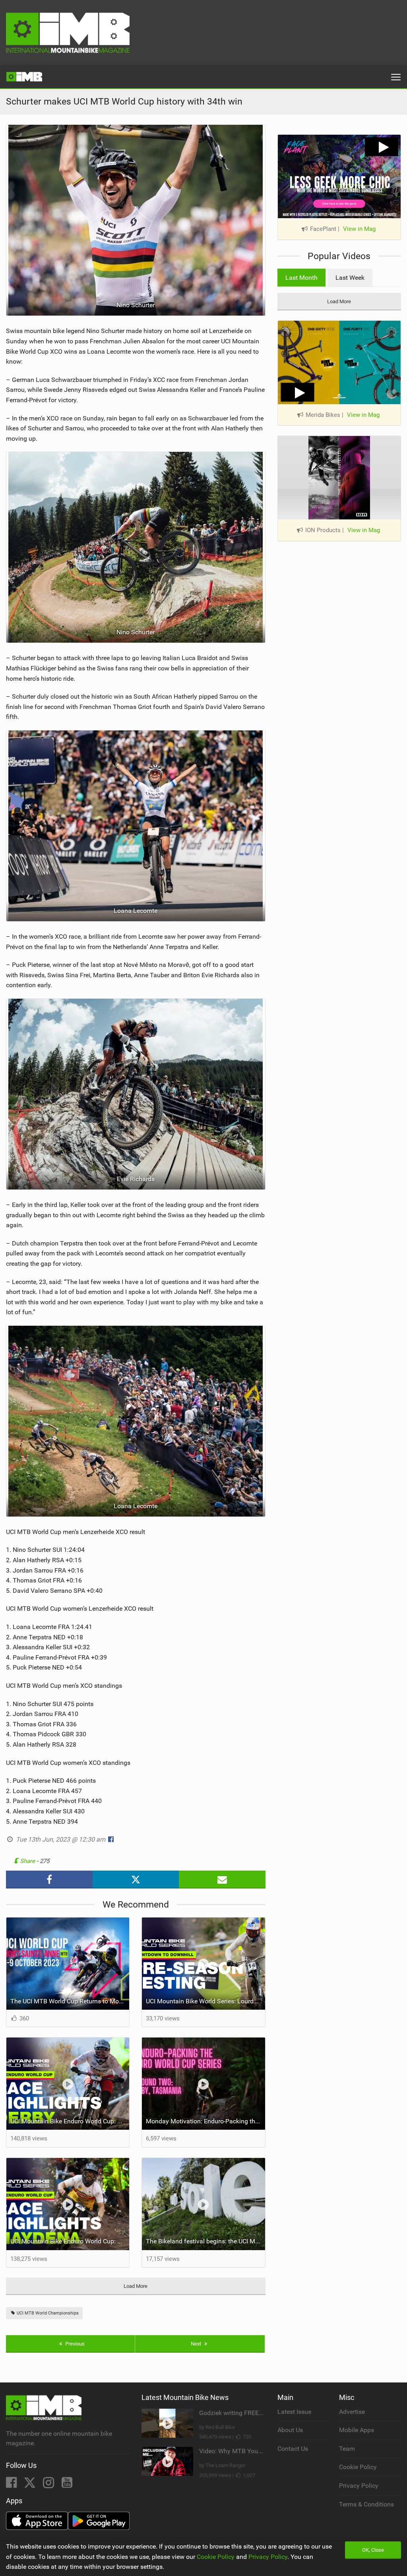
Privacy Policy (359, 2486)
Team (347, 2449)
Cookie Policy (358, 2467)
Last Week (350, 278)
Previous (74, 2344)
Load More (136, 2286)
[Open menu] (396, 77)
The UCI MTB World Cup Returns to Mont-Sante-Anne (70, 2001)
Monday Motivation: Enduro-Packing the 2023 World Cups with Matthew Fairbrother (205, 2121)
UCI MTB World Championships (47, 2313)
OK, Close (373, 2550)
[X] (31, 2485)
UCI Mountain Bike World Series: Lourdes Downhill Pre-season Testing (205, 2001)
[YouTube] (67, 2485)
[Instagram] (49, 2485)
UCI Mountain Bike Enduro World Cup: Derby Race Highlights (70, 2121)
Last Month (301, 278)
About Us (290, 2430)
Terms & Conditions (366, 2504)
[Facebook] (12, 2485)
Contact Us (293, 2449)
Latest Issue (294, 2412)
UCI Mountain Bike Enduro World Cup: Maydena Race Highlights (70, 2241)
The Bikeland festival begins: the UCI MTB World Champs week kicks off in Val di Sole (205, 2241)
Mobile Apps (357, 2430)
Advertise (352, 2412)
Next (197, 2344)
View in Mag (359, 229)
